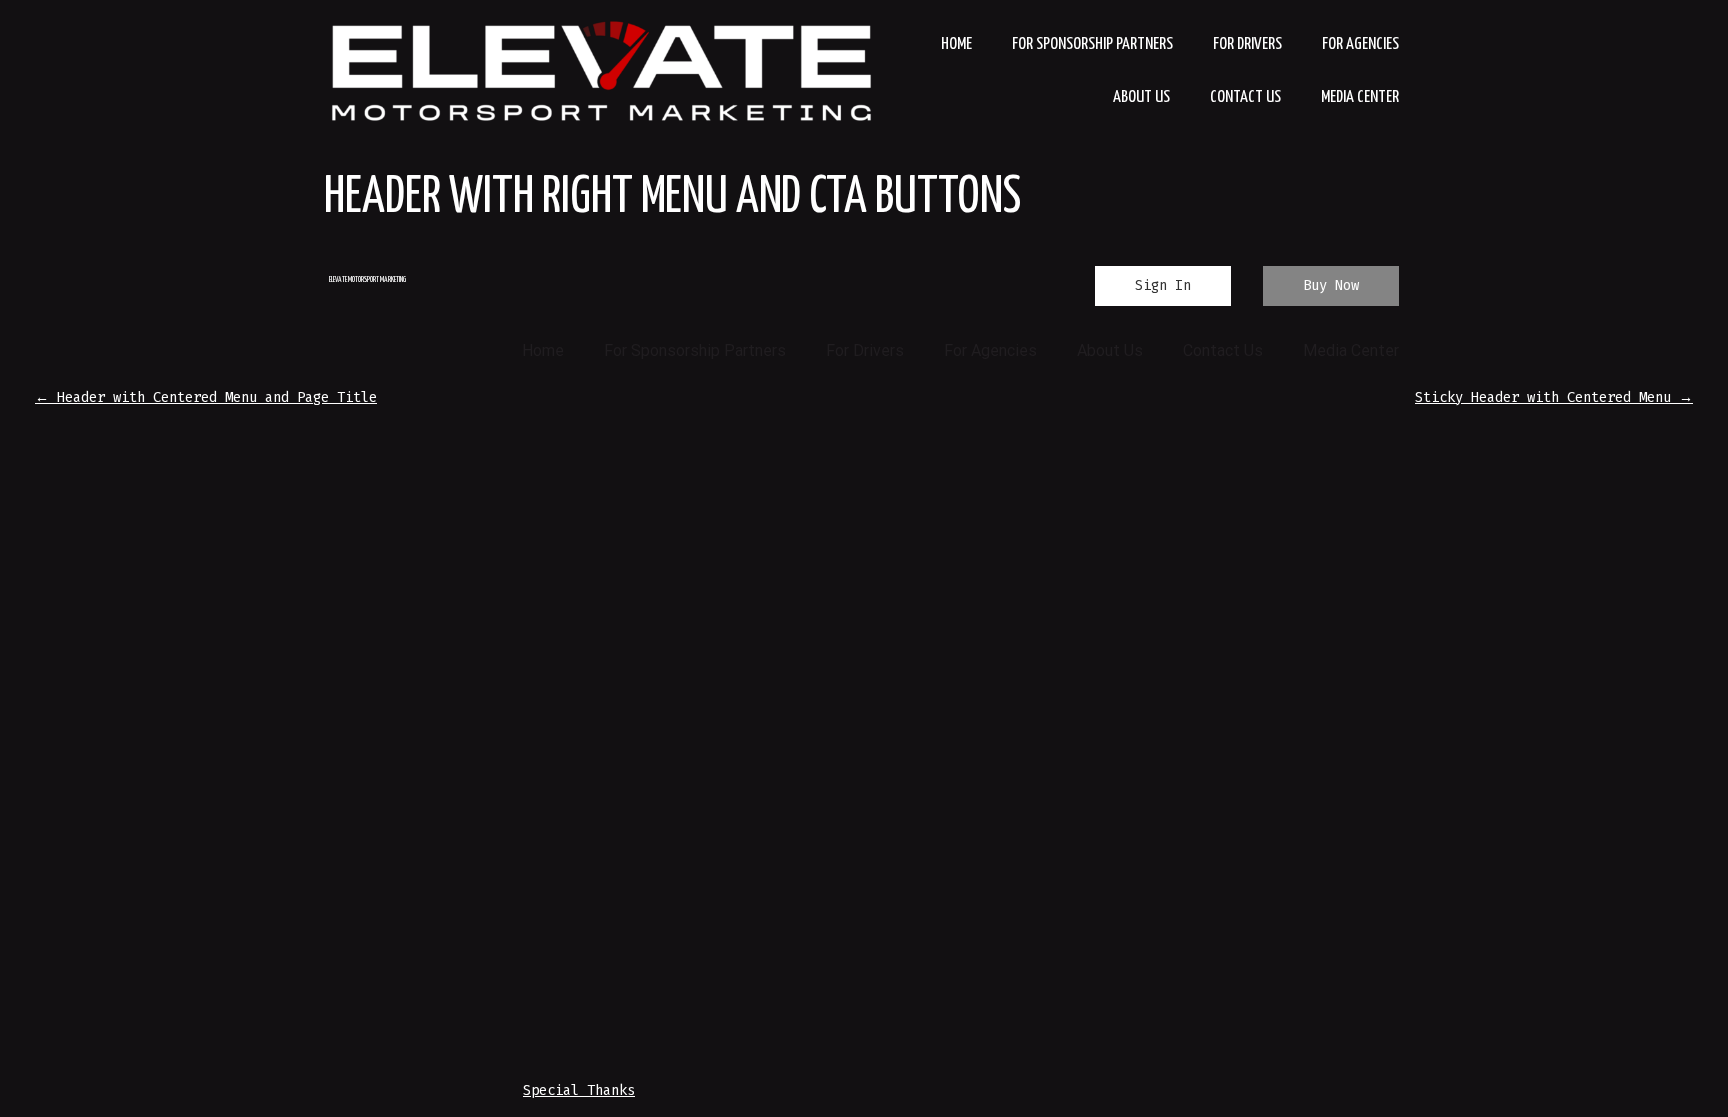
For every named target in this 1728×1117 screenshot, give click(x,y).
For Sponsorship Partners (1092, 44)
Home (956, 44)
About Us (1141, 97)
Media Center (1360, 97)
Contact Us (1245, 97)
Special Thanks (579, 1090)
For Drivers (1247, 44)
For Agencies (1360, 44)
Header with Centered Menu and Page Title (206, 397)
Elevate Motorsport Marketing (367, 280)
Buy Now (1331, 285)
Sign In (1163, 285)
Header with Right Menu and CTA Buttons (672, 198)
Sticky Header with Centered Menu (1554, 397)
